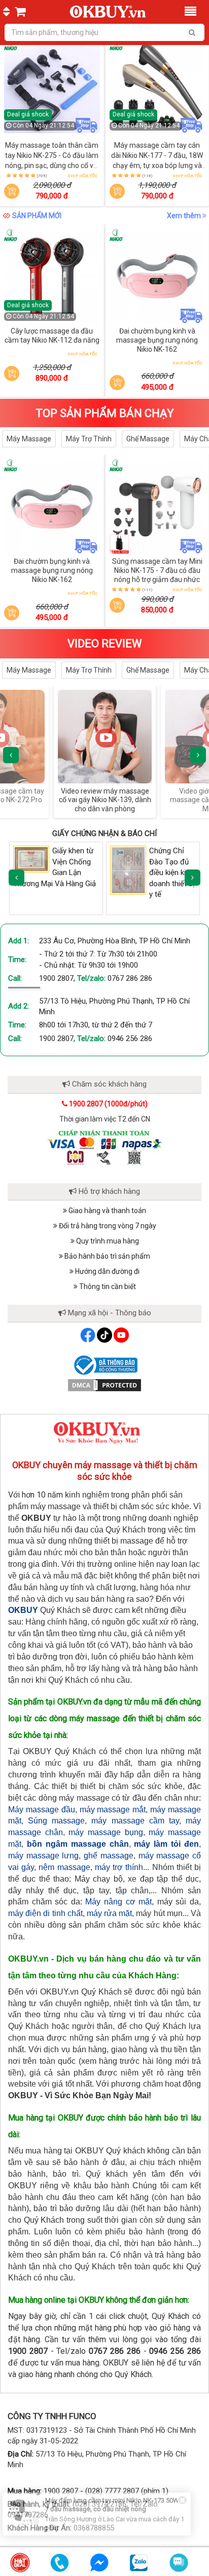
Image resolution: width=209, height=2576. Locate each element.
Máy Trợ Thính (89, 439)
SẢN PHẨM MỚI (37, 216)
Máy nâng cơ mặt (118, 1902)
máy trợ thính (119, 1867)
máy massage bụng (106, 1832)
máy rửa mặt (109, 1913)
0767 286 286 (130, 978)
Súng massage (56, 1821)
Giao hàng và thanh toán (107, 1211)
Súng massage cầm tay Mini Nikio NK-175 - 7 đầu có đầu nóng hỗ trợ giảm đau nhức (157, 570)
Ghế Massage (148, 439)
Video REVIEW (105, 643)
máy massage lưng (43, 1856)
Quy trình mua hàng (107, 1241)
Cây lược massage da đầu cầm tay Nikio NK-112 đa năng (52, 336)
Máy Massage (29, 439)
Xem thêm (185, 216)
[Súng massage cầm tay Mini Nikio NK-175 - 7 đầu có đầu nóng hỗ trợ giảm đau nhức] (158, 506)
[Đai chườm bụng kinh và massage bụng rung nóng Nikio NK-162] (158, 276)
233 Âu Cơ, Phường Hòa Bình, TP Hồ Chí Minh (115, 941)
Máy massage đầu (42, 1810)
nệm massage (64, 1867)
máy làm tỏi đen (166, 1844)
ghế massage (109, 1856)
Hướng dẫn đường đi (107, 1271)
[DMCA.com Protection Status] (104, 1384)
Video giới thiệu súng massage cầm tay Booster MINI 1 (105, 800)
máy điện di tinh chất (45, 1913)
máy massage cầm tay (135, 1821)
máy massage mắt (113, 1810)
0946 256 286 (130, 1038)
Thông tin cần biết (107, 1286)
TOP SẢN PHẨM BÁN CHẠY (105, 413)
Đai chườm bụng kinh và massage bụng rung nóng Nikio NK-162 (157, 340)
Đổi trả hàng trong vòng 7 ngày (107, 1226)
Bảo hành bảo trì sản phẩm (107, 1256)
